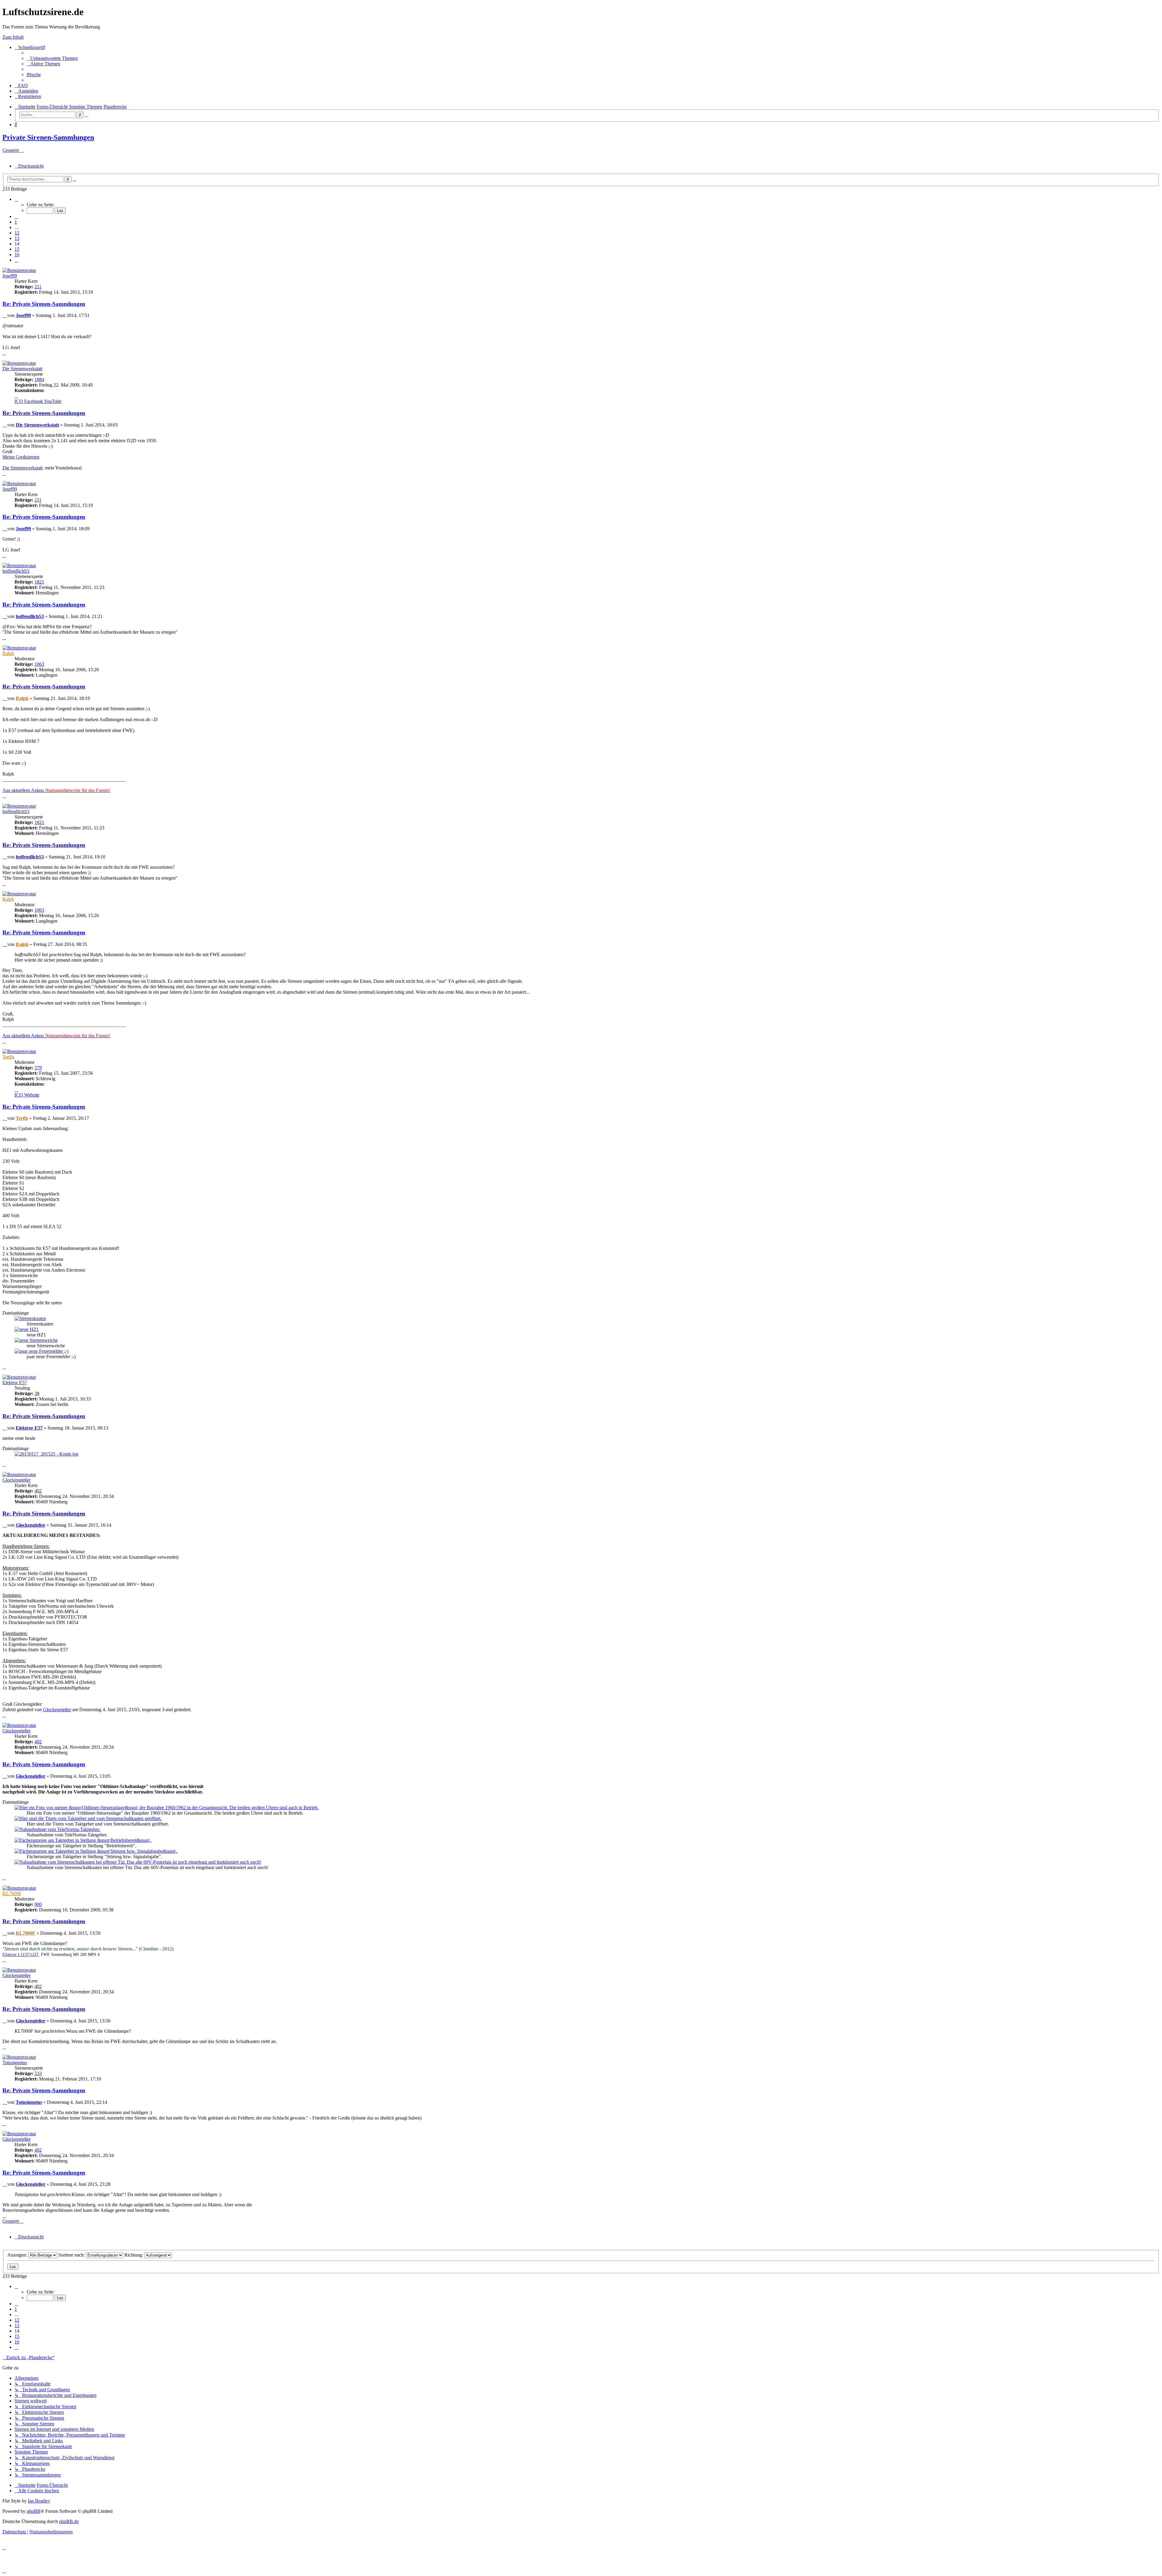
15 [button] (17, 249)
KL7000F (12, 1893)
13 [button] (17, 238)
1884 (39, 379)
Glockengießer (16, 1480)
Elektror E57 (15, 1383)
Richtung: (134, 2255)
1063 (39, 664)
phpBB (34, 2511)
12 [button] (17, 233)
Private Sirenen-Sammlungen (48, 137)
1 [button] (16, 222)
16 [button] (17, 255)
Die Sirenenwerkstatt (22, 369)
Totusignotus (15, 2063)
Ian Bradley (39, 2501)
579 (38, 1068)
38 (37, 1393)
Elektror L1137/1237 (20, 1955)
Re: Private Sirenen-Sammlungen (44, 304)
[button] (16, 199)
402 (38, 1491)
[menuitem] (52, 58)
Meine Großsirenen (21, 457)
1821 (39, 582)
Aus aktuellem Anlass (56, 790)
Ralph (8, 653)
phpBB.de (69, 2521)
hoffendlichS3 (16, 571)
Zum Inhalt (13, 37)
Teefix (8, 1057)
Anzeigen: (18, 2255)
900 (38, 1904)
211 (38, 287)
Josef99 (10, 276)
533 (38, 2073)
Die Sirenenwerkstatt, (23, 468)
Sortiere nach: (72, 2255)
